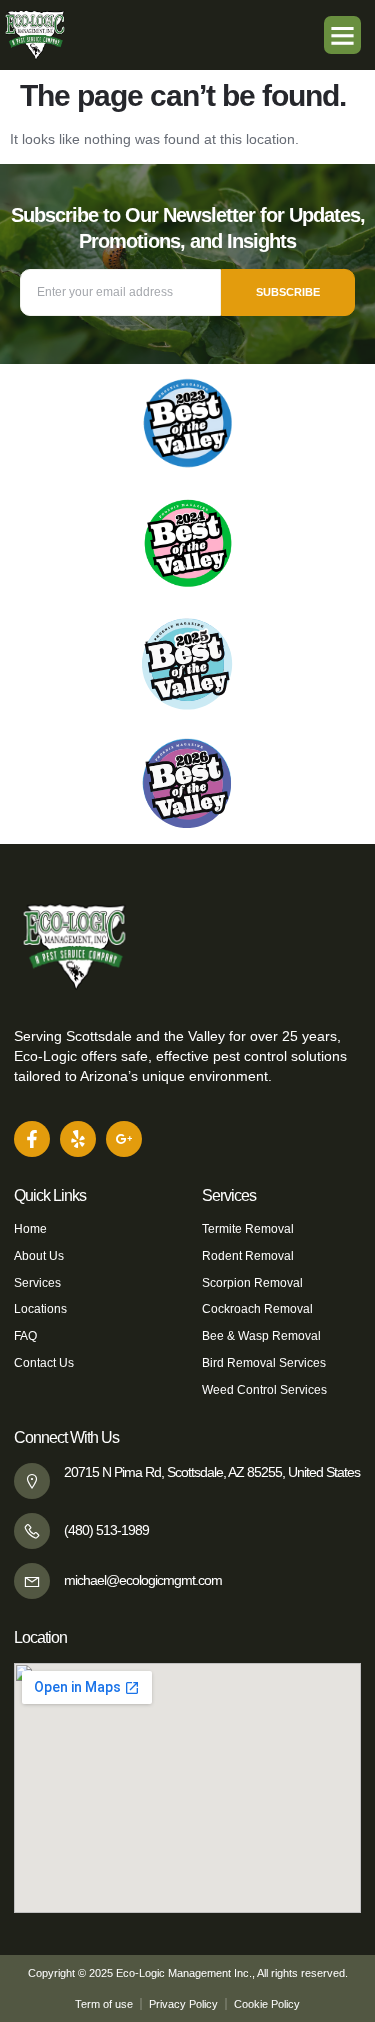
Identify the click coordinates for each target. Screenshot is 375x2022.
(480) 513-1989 (106, 1530)
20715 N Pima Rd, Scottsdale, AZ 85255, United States (212, 1472)
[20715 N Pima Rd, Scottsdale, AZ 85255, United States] (32, 1481)
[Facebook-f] (32, 1139)
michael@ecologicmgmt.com (143, 1580)
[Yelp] (78, 1139)
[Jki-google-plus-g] (124, 1139)
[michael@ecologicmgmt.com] (32, 1581)
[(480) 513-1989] (32, 1531)
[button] (343, 35)
